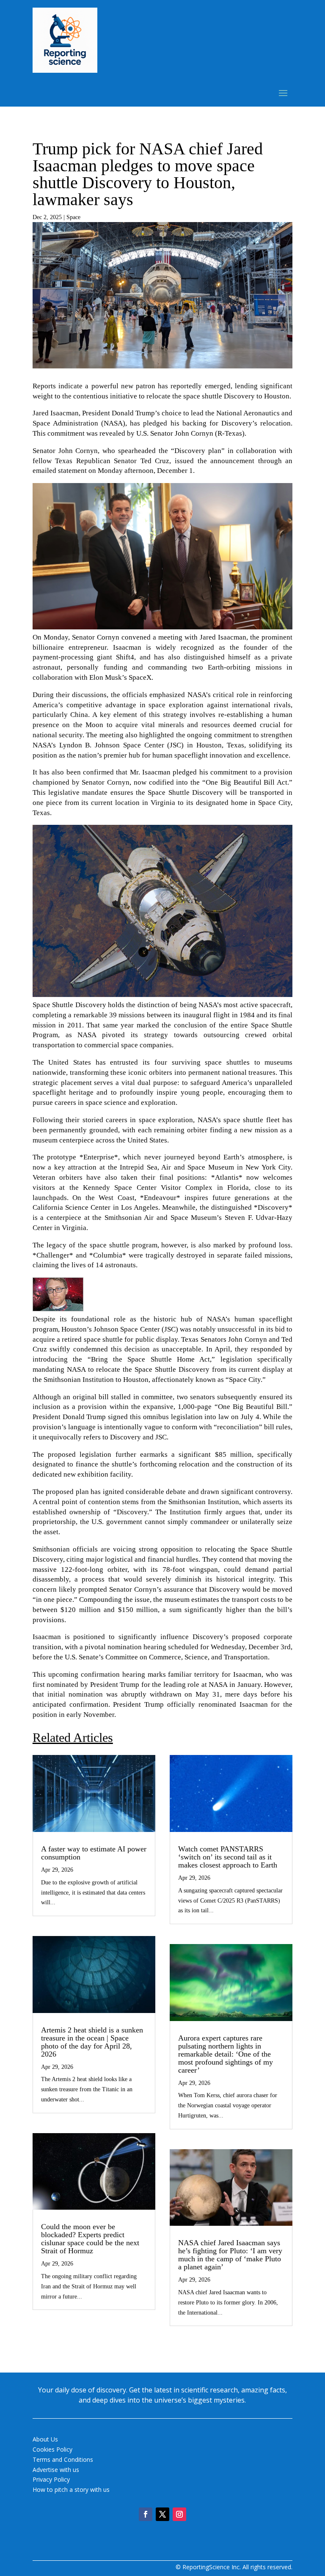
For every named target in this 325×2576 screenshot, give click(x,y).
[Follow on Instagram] (179, 2514)
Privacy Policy (51, 2479)
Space (73, 217)
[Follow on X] (162, 2514)
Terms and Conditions (63, 2459)
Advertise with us (56, 2470)
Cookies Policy (52, 2449)
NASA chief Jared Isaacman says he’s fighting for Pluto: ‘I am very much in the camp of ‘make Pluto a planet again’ (230, 2255)
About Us (45, 2439)
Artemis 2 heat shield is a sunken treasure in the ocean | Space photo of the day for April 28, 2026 (92, 2042)
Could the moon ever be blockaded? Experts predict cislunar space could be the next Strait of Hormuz (90, 2239)
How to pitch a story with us (71, 2489)
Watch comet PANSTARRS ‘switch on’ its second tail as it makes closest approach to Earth (228, 1857)
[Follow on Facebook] (146, 2514)
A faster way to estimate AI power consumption (94, 1853)
